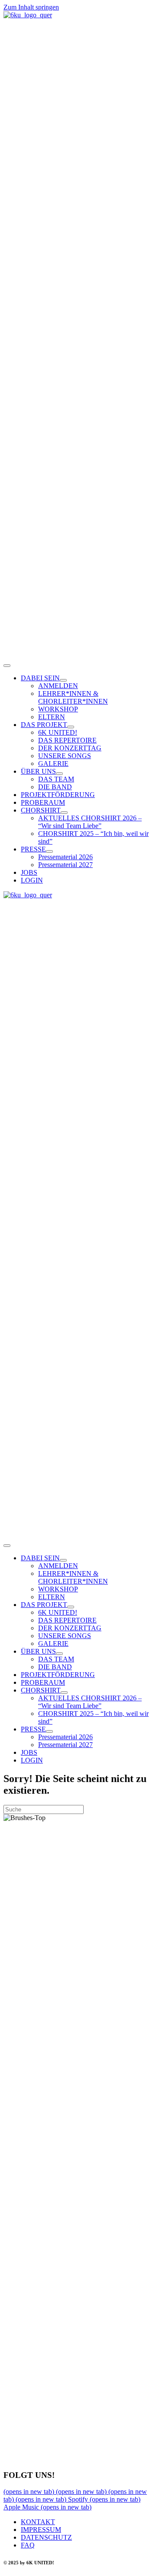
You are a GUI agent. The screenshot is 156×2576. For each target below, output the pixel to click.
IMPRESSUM (41, 2530)
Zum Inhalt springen (31, 7)
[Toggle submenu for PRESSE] (49, 851)
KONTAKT (38, 2522)
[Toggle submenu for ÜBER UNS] (59, 774)
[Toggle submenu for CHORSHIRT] (64, 813)
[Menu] (7, 666)
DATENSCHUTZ (46, 2537)
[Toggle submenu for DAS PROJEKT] (71, 727)
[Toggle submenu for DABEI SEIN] (63, 680)
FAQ (28, 2545)
